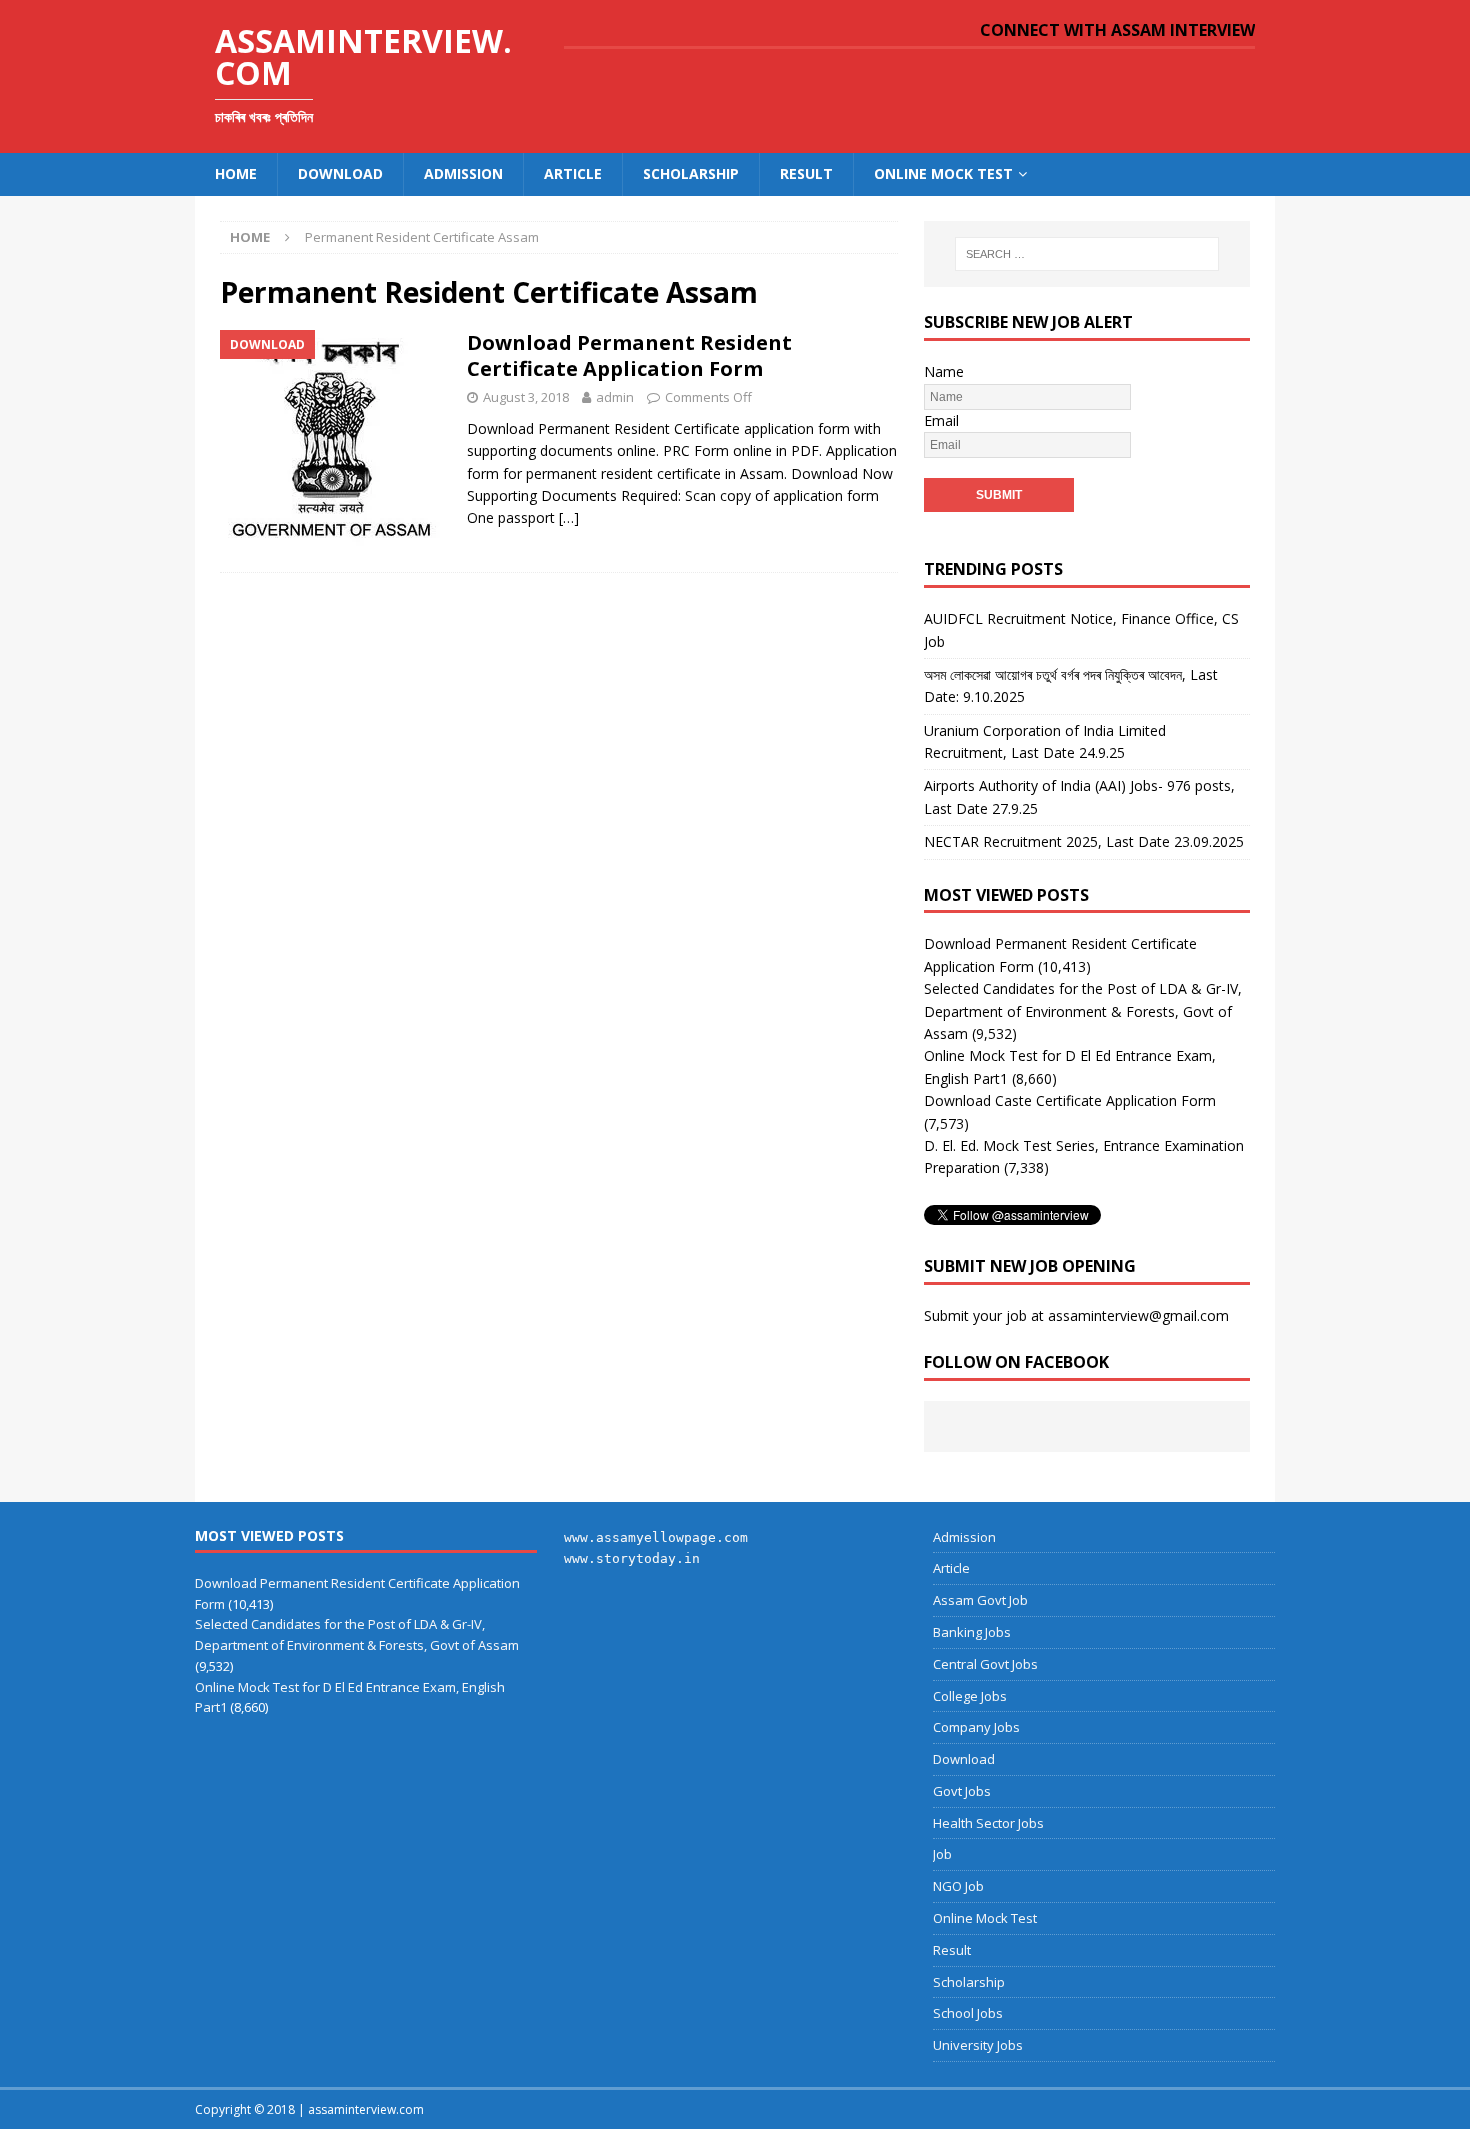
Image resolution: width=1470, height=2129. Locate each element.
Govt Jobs (962, 1791)
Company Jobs (976, 1727)
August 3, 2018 (526, 397)
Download (340, 173)
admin (615, 397)
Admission (463, 173)
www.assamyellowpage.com (656, 1537)
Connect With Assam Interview (1117, 30)
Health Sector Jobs (988, 1823)
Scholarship (691, 173)
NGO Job (958, 1886)
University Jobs (978, 2045)
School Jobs (968, 2013)
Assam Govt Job (980, 1600)
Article (573, 173)
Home (236, 173)
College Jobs (970, 1696)
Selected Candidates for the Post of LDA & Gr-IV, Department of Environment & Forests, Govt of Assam (1083, 1011)
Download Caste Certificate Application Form (1070, 1100)
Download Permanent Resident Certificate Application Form (629, 355)
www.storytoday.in (632, 1558)
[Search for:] (1087, 254)
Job (942, 1854)
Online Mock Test (943, 173)
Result (806, 173)
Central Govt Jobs (985, 1664)
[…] (569, 517)
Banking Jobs (972, 1632)
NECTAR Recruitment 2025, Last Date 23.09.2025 (1084, 841)
